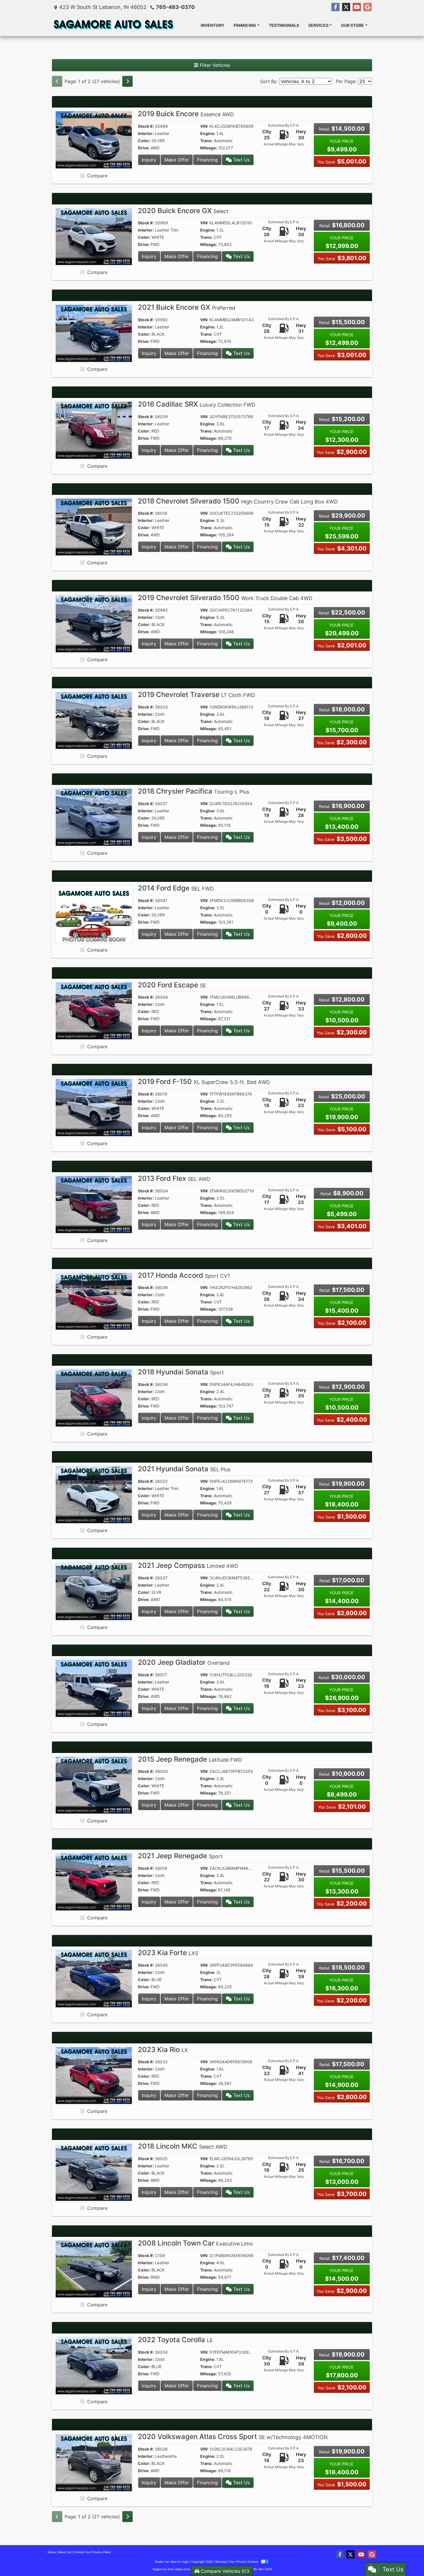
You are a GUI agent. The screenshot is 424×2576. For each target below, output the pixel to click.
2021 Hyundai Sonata (184, 1469)
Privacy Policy (101, 2552)
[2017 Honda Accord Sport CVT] (94, 1301)
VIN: (204, 126)
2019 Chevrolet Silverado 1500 (225, 598)
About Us (65, 2552)
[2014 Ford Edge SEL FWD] (94, 914)
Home (52, 2552)
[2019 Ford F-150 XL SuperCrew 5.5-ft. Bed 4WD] (94, 1107)
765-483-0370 (175, 7)
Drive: (144, 148)
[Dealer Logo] (113, 25)
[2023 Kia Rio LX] (94, 2075)
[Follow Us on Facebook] (335, 7)
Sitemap (221, 2562)
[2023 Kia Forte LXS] (94, 1978)
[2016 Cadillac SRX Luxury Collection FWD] (94, 430)
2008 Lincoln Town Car (195, 2243)
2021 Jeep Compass (188, 1565)
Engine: (208, 133)
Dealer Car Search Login (172, 2562)
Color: (144, 141)
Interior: (146, 133)
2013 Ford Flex (174, 1178)
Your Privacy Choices (244, 2562)
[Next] (127, 81)
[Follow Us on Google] (367, 7)
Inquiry (149, 160)
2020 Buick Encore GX (183, 211)
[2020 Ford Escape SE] (94, 1010)
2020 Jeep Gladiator (184, 1662)
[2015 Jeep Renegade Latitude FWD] (94, 1785)
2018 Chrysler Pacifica (194, 791)
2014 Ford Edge (176, 888)
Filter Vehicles (214, 65)
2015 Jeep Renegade (190, 1759)
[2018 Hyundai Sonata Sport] (94, 1397)
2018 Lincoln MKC (183, 2146)
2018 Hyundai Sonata (181, 1372)
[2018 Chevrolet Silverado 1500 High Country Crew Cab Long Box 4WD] (94, 527)
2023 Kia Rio (163, 2050)
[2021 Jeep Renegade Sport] (94, 1881)
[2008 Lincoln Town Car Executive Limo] (94, 2269)
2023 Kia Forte (168, 1953)
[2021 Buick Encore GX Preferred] (94, 333)
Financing (207, 160)
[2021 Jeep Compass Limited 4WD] (94, 1591)
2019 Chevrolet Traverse (196, 695)
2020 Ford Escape (172, 985)
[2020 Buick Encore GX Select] (94, 236)
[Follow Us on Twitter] (346, 7)
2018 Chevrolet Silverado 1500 (238, 501)
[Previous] (57, 81)
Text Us (241, 160)
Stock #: (146, 126)
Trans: (206, 141)
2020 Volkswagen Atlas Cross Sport (233, 2437)
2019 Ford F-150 (204, 1082)
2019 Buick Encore (186, 114)
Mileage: (209, 148)
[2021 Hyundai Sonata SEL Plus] (94, 1494)
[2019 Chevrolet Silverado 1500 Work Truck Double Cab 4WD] (94, 623)
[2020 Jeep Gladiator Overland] (94, 1688)
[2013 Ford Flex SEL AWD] (94, 1204)
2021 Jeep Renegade (180, 1856)
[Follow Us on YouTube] (357, 7)
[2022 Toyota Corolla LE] (94, 2365)
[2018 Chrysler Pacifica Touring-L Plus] (94, 817)
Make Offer (177, 160)
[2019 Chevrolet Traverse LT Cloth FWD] (94, 720)
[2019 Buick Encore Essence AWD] (94, 139)
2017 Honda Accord (184, 1275)
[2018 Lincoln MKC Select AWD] (94, 2172)
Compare (97, 176)
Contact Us (81, 2552)
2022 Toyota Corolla (175, 2340)
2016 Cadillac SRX (197, 404)
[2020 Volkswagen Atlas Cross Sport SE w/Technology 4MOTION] (94, 2462)
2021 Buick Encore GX (186, 307)
